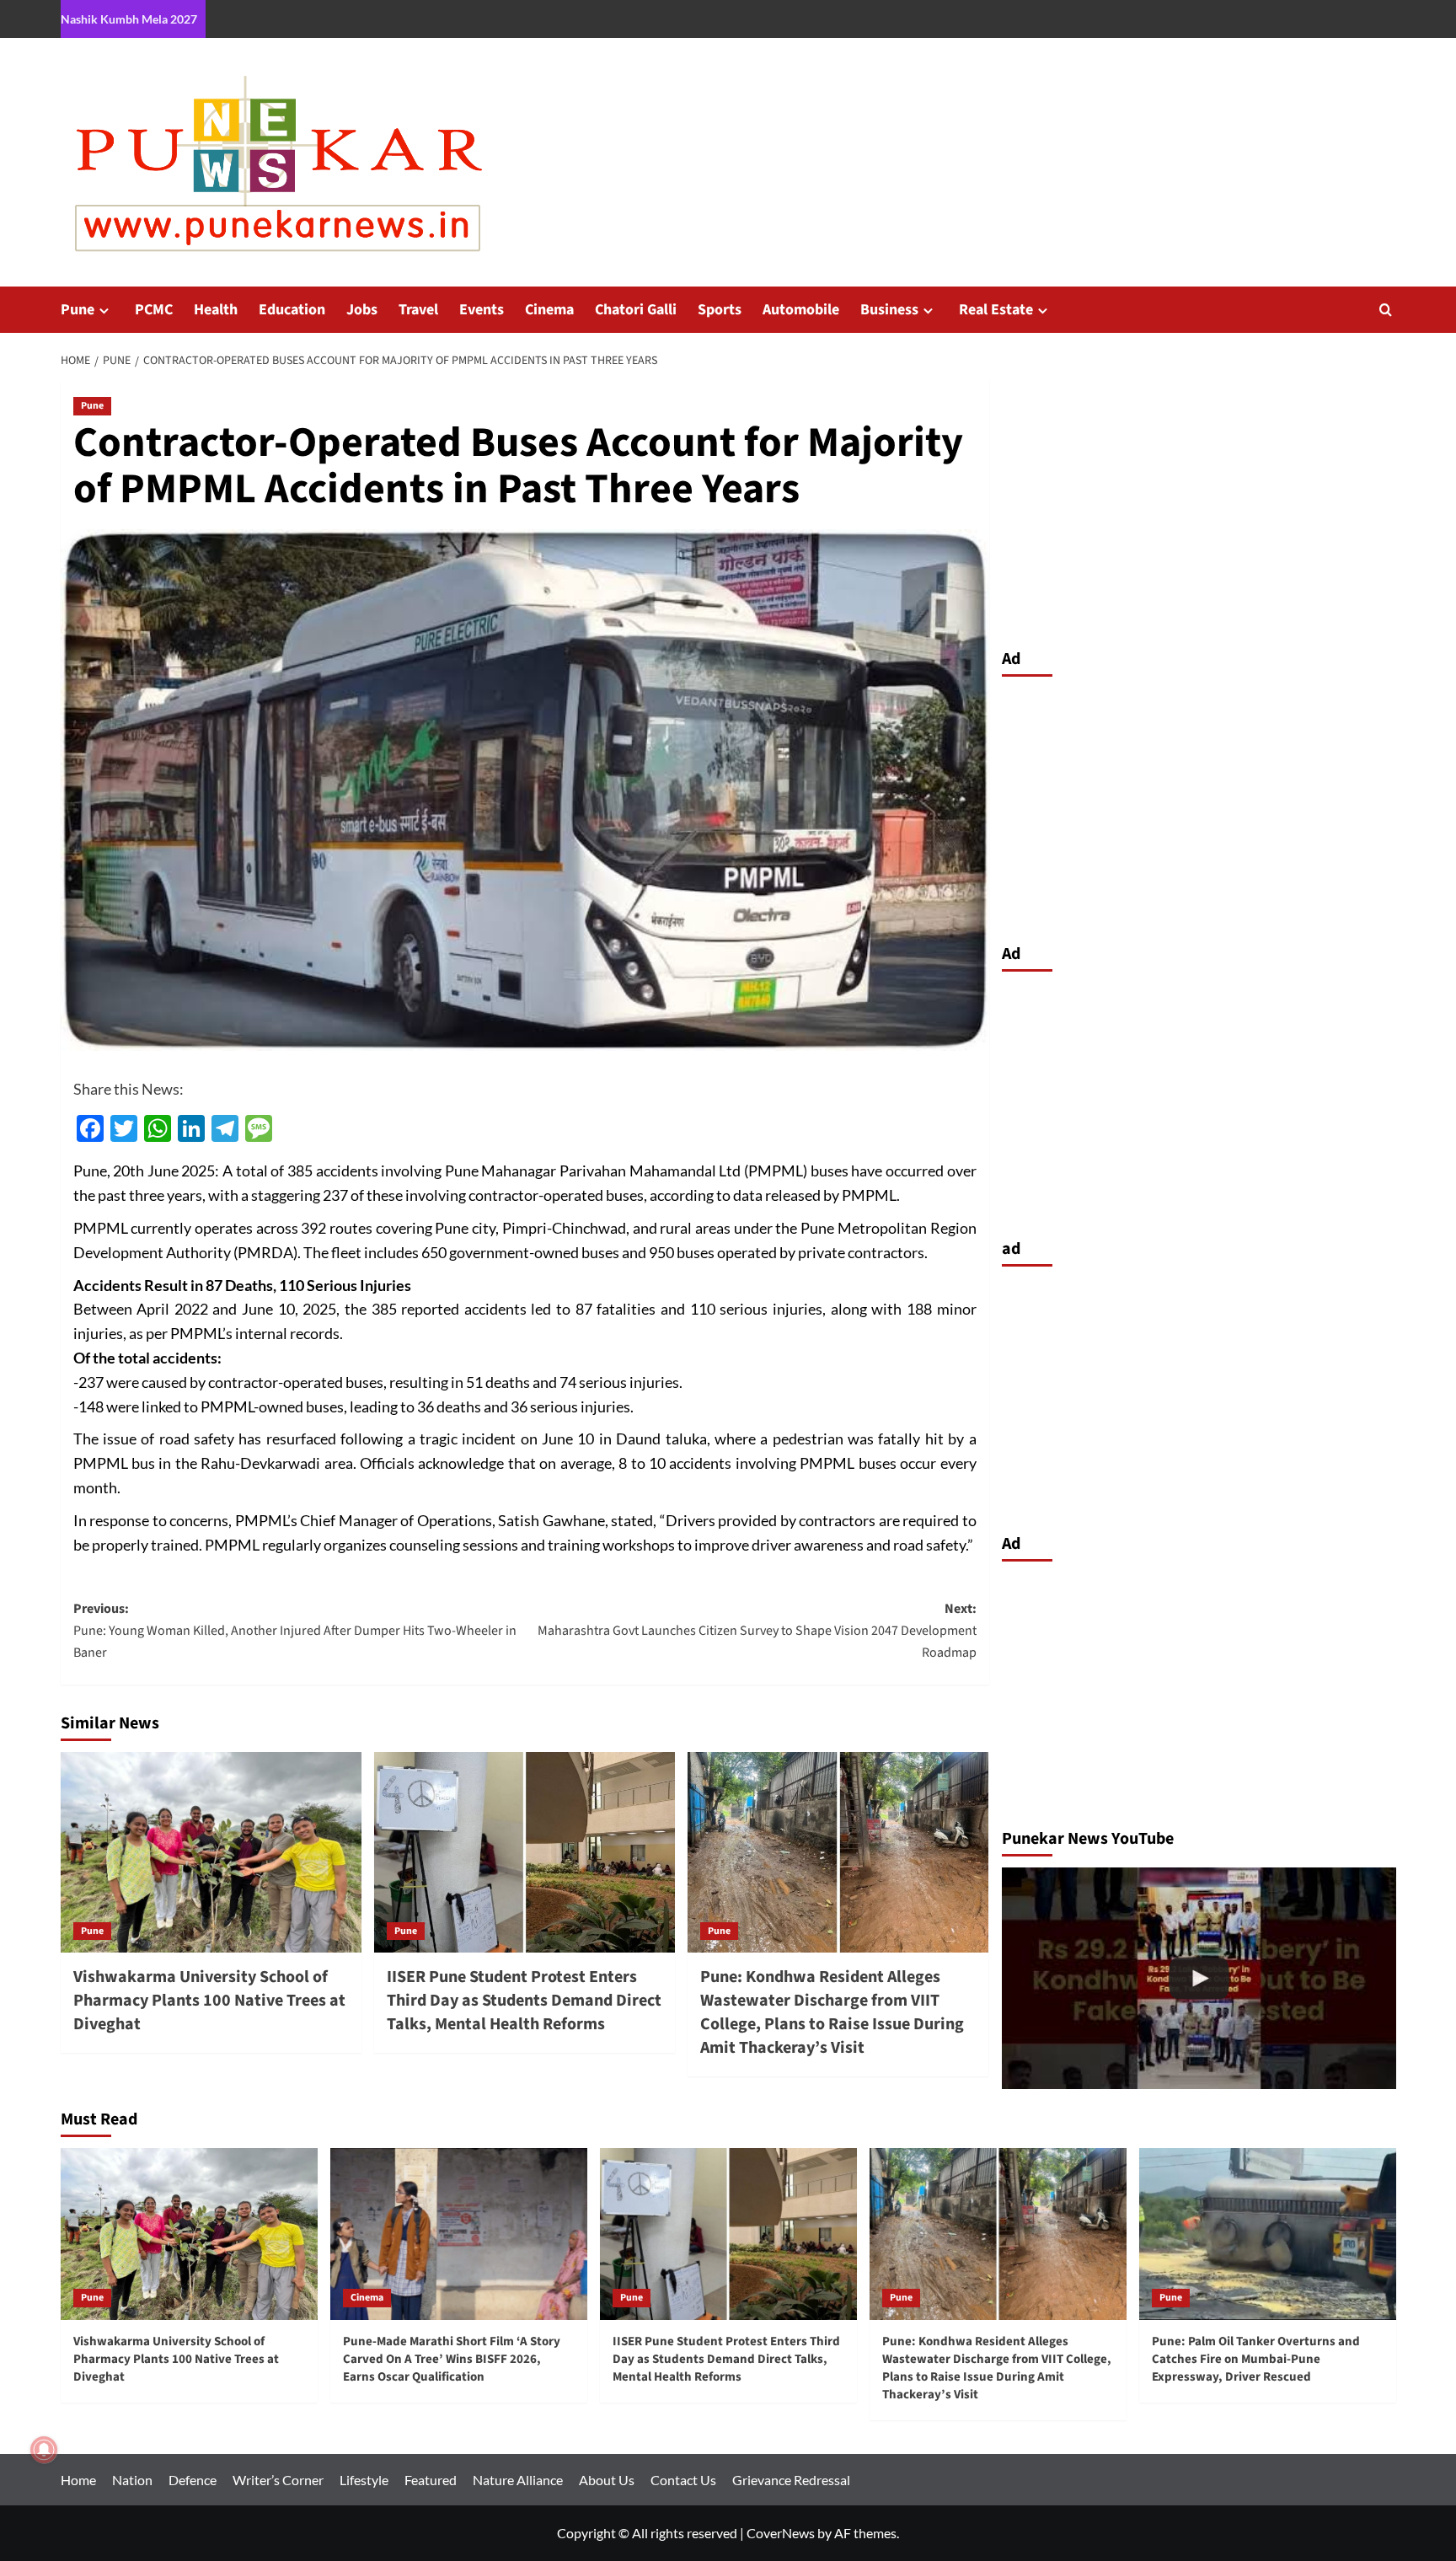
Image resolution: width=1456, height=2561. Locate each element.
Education (292, 310)
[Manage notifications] (44, 2450)
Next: (757, 1630)
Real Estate (996, 310)
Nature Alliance (518, 2480)
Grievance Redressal (791, 2480)
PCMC (154, 310)
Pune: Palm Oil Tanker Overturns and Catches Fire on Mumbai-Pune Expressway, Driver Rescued (1256, 2359)
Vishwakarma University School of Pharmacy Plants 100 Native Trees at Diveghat (209, 2001)
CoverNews (781, 2533)
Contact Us (683, 2480)
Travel (418, 310)
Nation (132, 2480)
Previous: (295, 1630)
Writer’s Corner (278, 2480)
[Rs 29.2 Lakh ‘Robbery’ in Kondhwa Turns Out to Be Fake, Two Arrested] (1199, 1978)
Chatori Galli (636, 310)
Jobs (362, 310)
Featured (431, 2480)
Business (889, 310)
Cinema (549, 310)
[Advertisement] (1199, 806)
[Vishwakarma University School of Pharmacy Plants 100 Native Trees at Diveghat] (211, 1852)
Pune (78, 310)
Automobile (801, 310)
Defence (193, 2480)
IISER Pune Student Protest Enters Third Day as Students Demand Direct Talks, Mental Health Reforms (524, 2001)
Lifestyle (364, 2480)
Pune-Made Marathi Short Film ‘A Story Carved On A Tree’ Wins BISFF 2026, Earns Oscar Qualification (452, 2359)
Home (78, 2480)
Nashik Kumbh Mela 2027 (129, 19)
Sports (720, 310)
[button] (1386, 310)
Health (216, 310)
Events (482, 310)
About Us (607, 2480)
